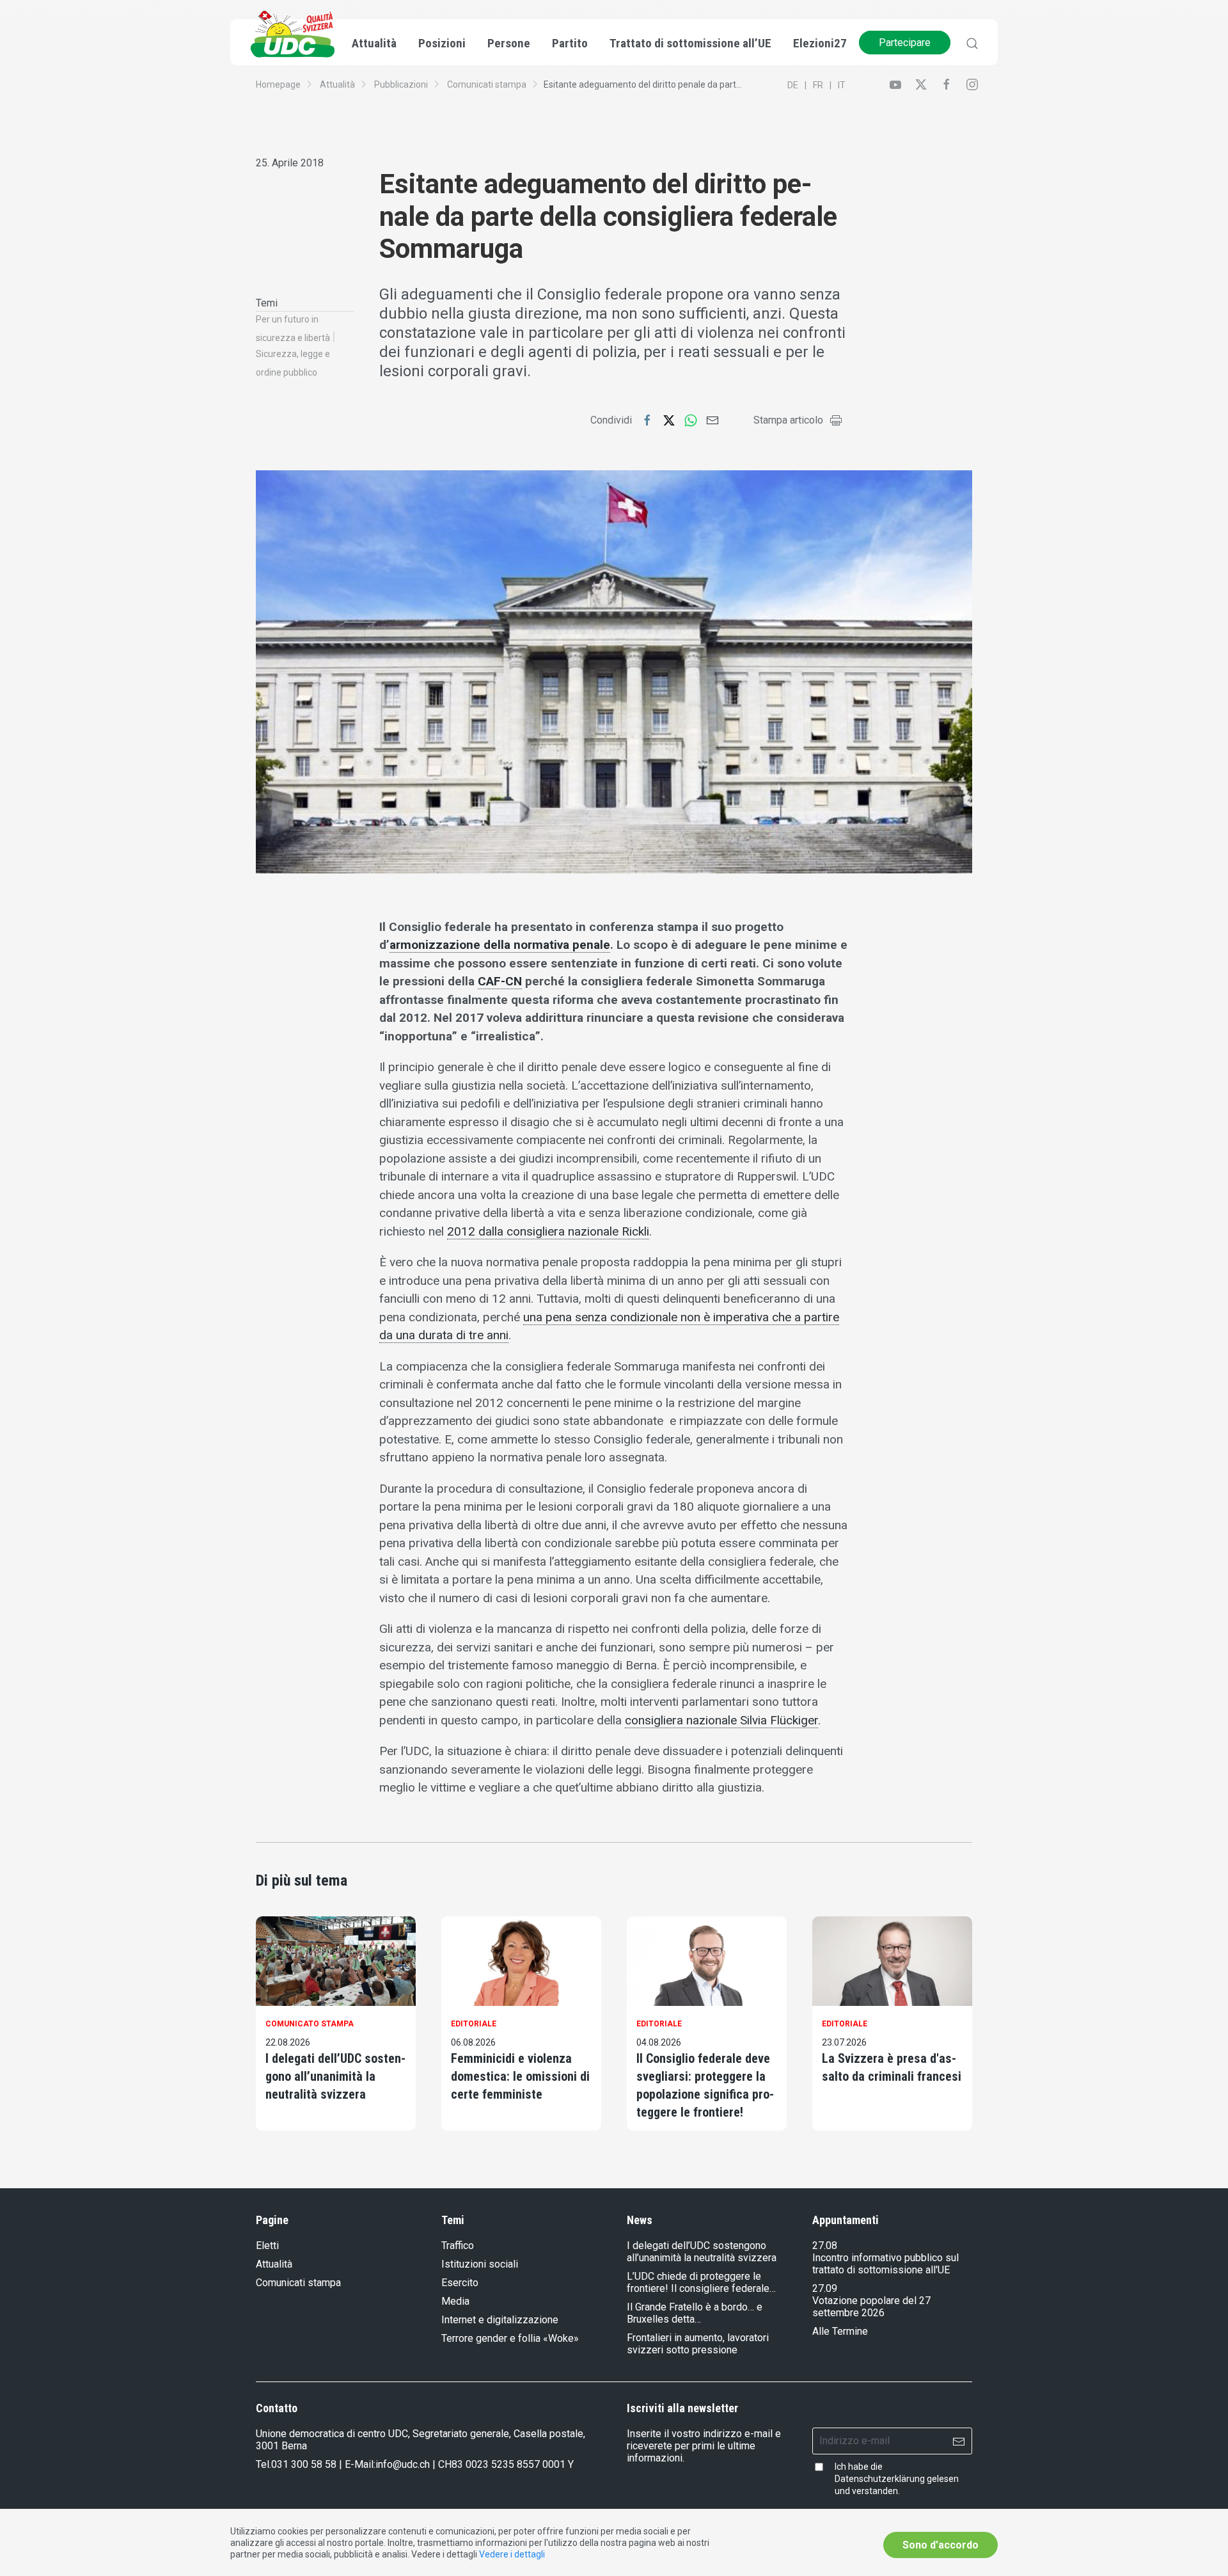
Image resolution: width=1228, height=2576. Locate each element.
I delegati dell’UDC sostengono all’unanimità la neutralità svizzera (335, 2076)
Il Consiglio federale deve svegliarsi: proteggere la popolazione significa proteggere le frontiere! (705, 2085)
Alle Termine (840, 2331)
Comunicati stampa (487, 84)
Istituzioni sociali (480, 2264)
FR (818, 85)
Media (455, 2301)
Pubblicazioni (401, 84)
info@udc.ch (403, 2464)
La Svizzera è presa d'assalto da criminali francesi (892, 2067)
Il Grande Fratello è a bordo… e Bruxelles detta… (695, 2313)
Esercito (460, 2283)
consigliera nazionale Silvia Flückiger (721, 1720)
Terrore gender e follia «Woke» (510, 2338)
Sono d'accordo (941, 2545)
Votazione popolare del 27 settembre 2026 (871, 2307)
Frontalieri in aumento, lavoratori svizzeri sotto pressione (698, 2344)
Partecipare (905, 43)
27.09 (825, 2288)
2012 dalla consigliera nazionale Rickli (548, 1231)
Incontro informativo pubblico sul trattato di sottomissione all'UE (886, 2264)
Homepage (278, 84)
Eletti (267, 2246)
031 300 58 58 (304, 2464)
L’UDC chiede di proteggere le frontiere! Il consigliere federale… (701, 2282)
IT (842, 85)
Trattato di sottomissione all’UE (690, 43)
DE (793, 85)
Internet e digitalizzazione (500, 2320)
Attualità (337, 84)
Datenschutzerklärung (880, 2479)
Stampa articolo (788, 420)
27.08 (825, 2246)
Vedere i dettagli (512, 2554)
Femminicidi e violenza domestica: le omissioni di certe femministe (520, 2076)
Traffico (458, 2246)
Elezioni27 (820, 43)
